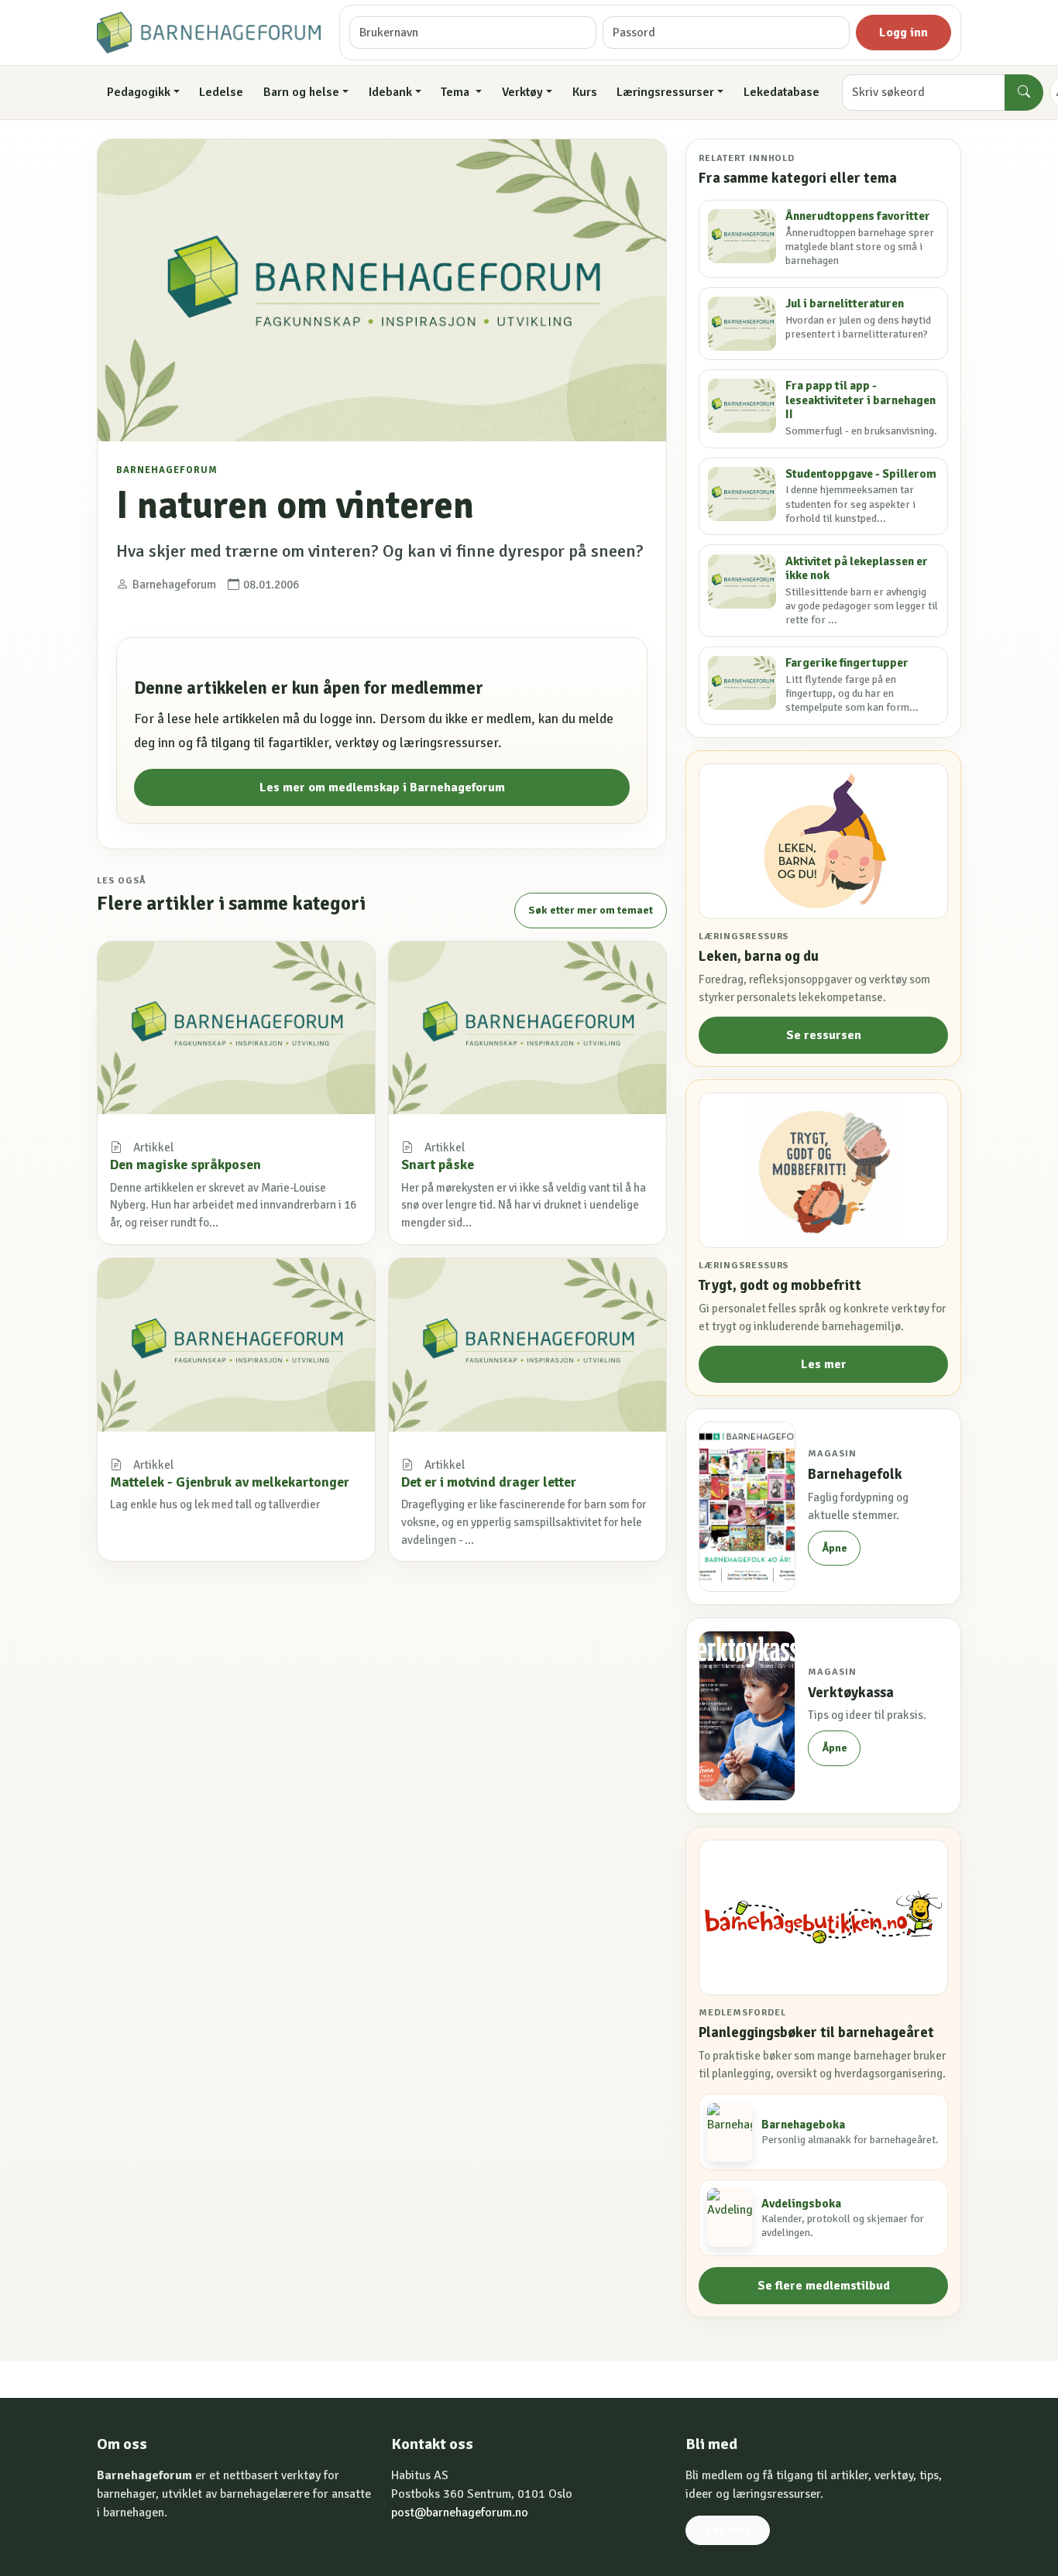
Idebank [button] (390, 92)
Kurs (585, 92)
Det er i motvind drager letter (489, 1482)
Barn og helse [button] (301, 92)
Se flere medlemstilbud (824, 2286)
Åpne (835, 1548)
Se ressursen (824, 1035)
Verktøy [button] (522, 92)
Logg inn (903, 33)
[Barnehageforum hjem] (209, 33)
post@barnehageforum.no (460, 2513)
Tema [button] (457, 92)
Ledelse (221, 92)
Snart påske (438, 1165)
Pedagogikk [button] (139, 92)
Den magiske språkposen (185, 1165)
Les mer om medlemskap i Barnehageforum (382, 787)
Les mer (824, 1364)
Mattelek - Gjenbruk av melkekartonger (230, 1482)
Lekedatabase (781, 92)
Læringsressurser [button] (665, 92)
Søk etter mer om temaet (591, 910)
